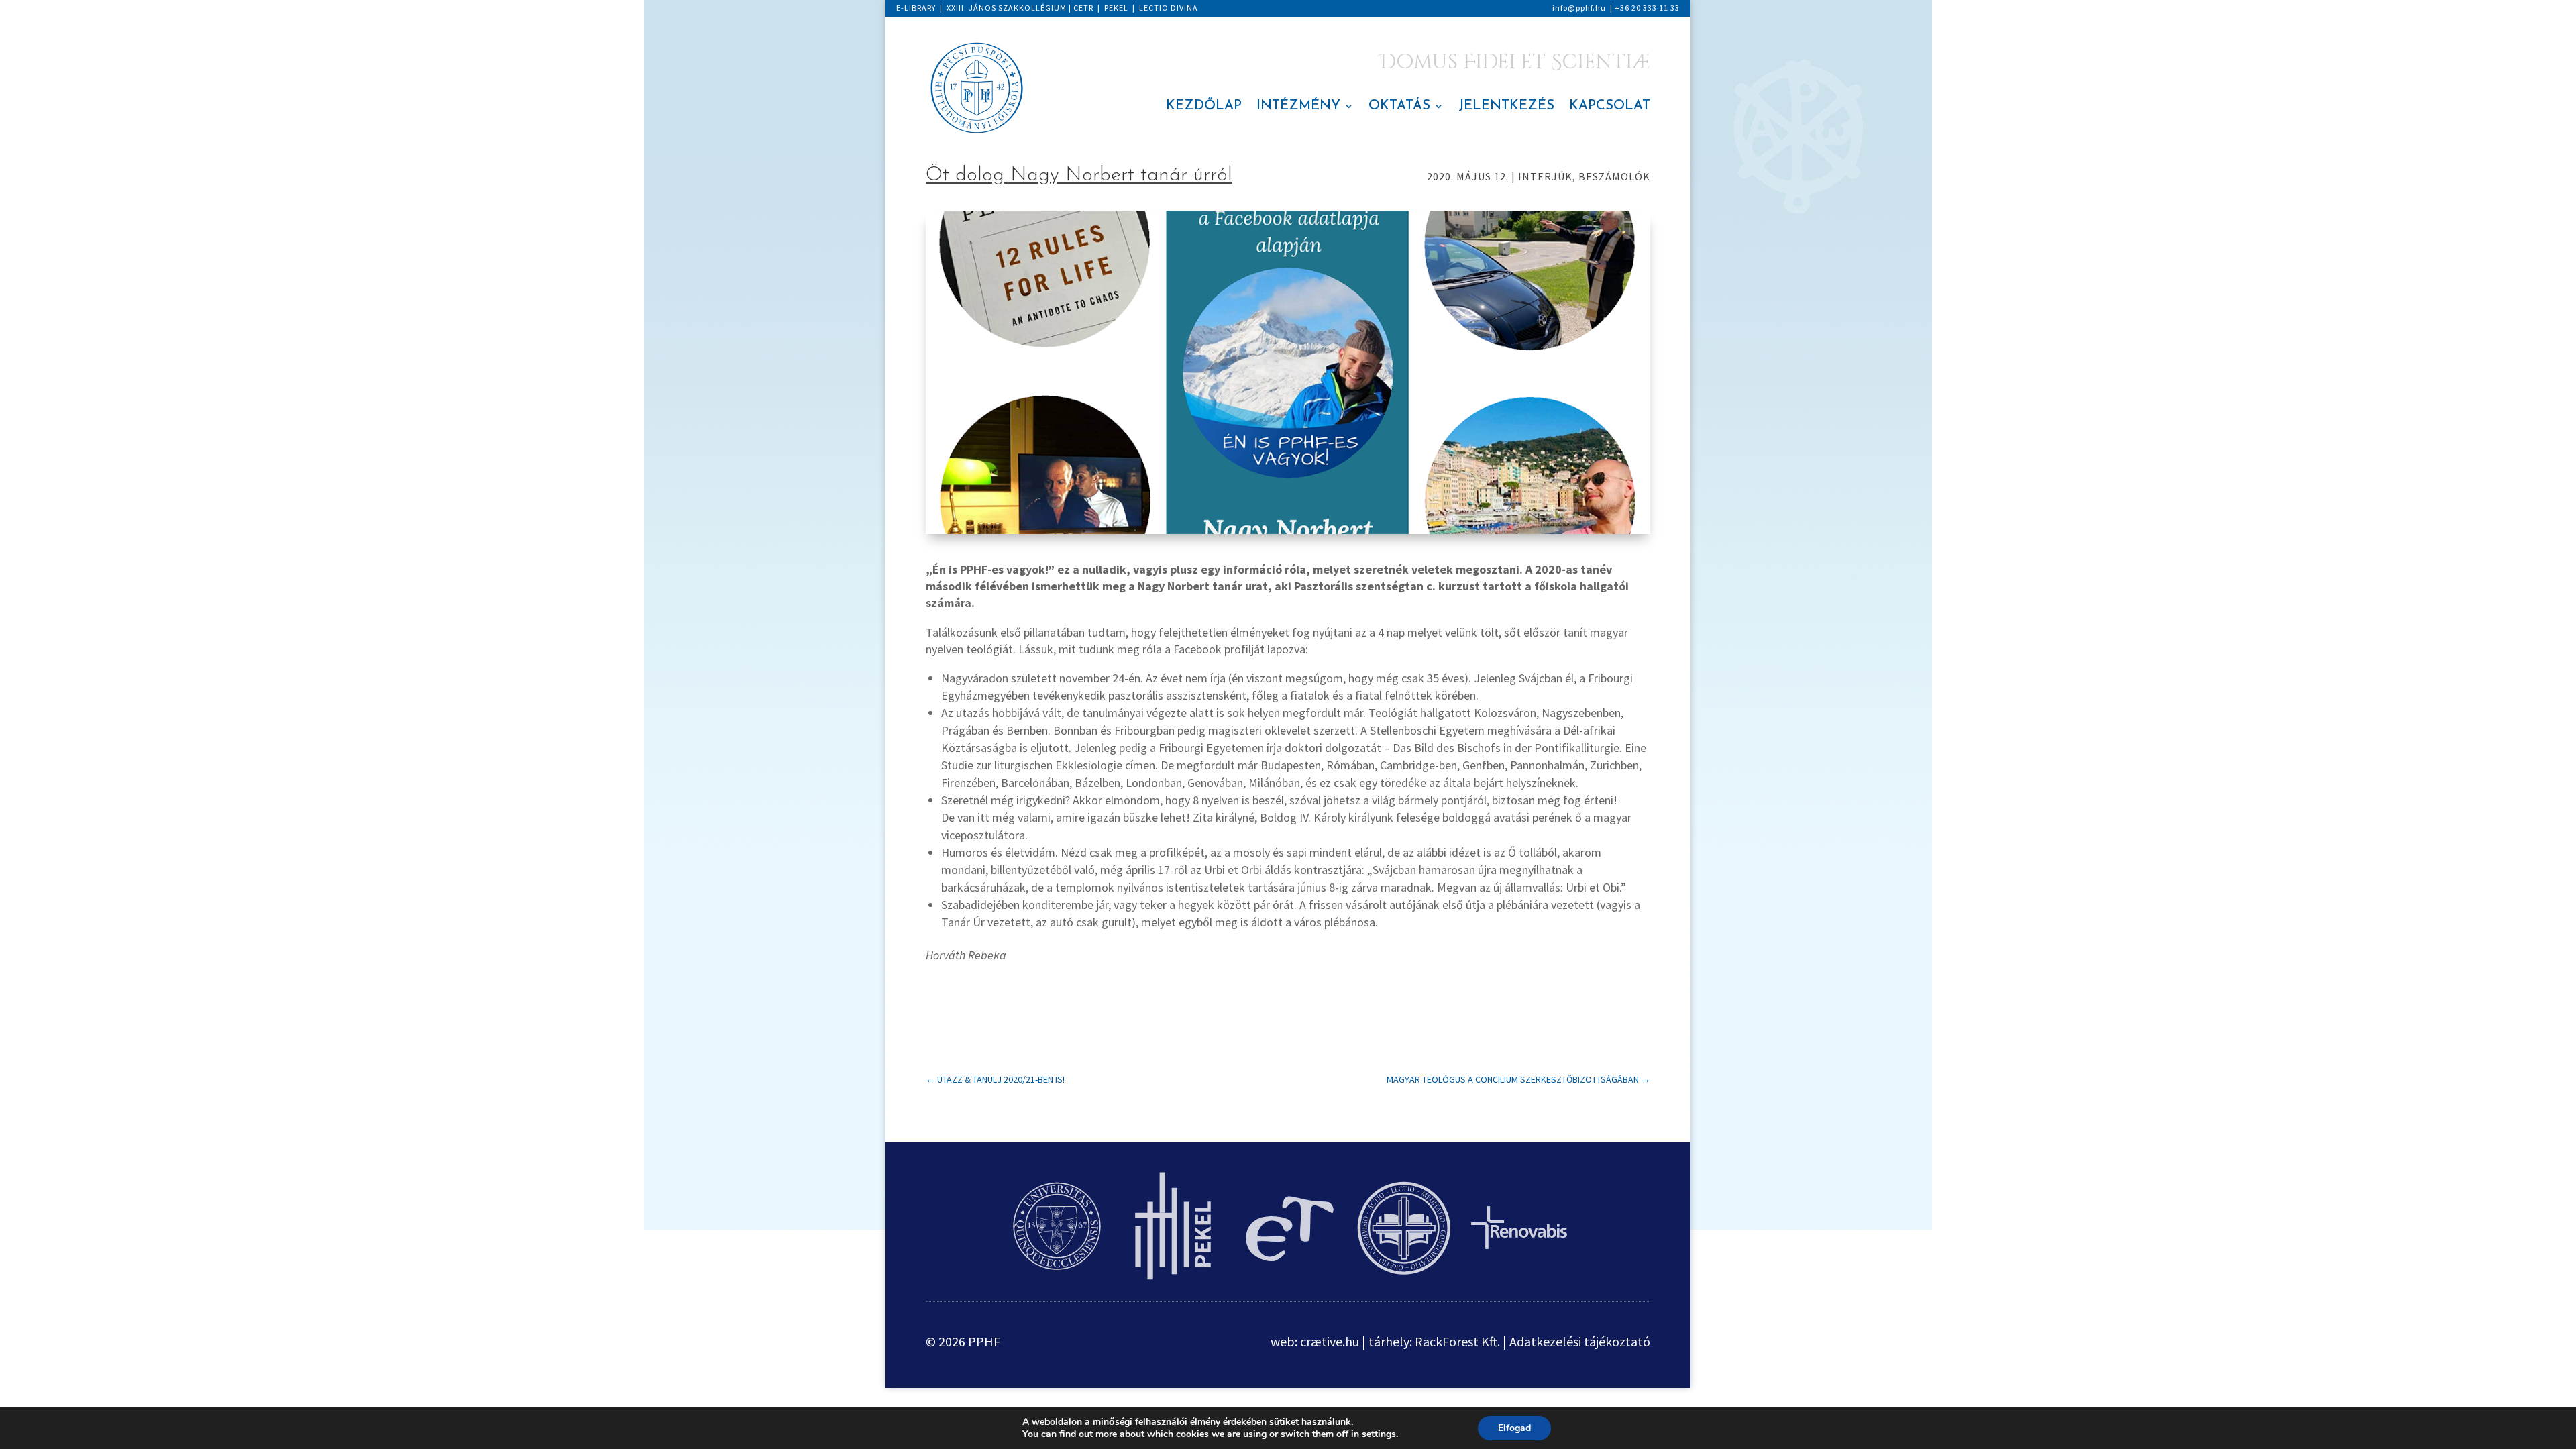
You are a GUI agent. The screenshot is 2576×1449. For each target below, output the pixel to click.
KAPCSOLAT (1610, 107)
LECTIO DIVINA (1169, 8)
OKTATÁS (1399, 107)
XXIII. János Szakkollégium (1007, 8)
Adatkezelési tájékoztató (1580, 1341)
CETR (1083, 8)
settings (1379, 1434)
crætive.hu (1330, 1341)
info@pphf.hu (1579, 8)
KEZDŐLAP (1204, 107)
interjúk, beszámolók (1584, 176)
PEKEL (1116, 8)
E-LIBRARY (916, 8)
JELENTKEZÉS (1506, 107)
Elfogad (1514, 1428)
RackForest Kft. (1457, 1341)
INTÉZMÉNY (1298, 107)
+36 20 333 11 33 (1647, 8)
